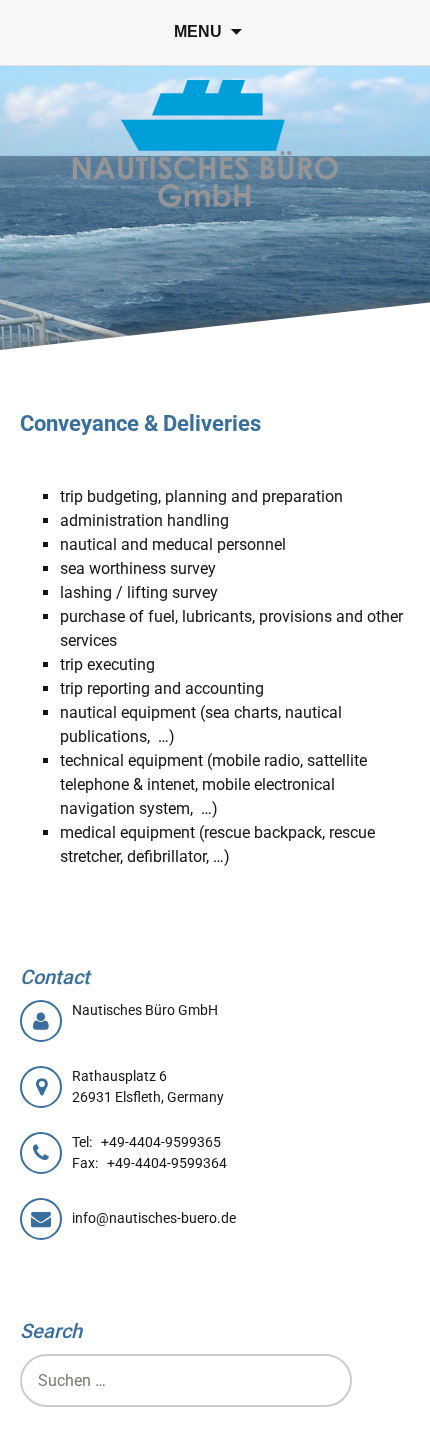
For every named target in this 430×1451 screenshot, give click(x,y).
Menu (198, 31)
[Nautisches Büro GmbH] (205, 145)
